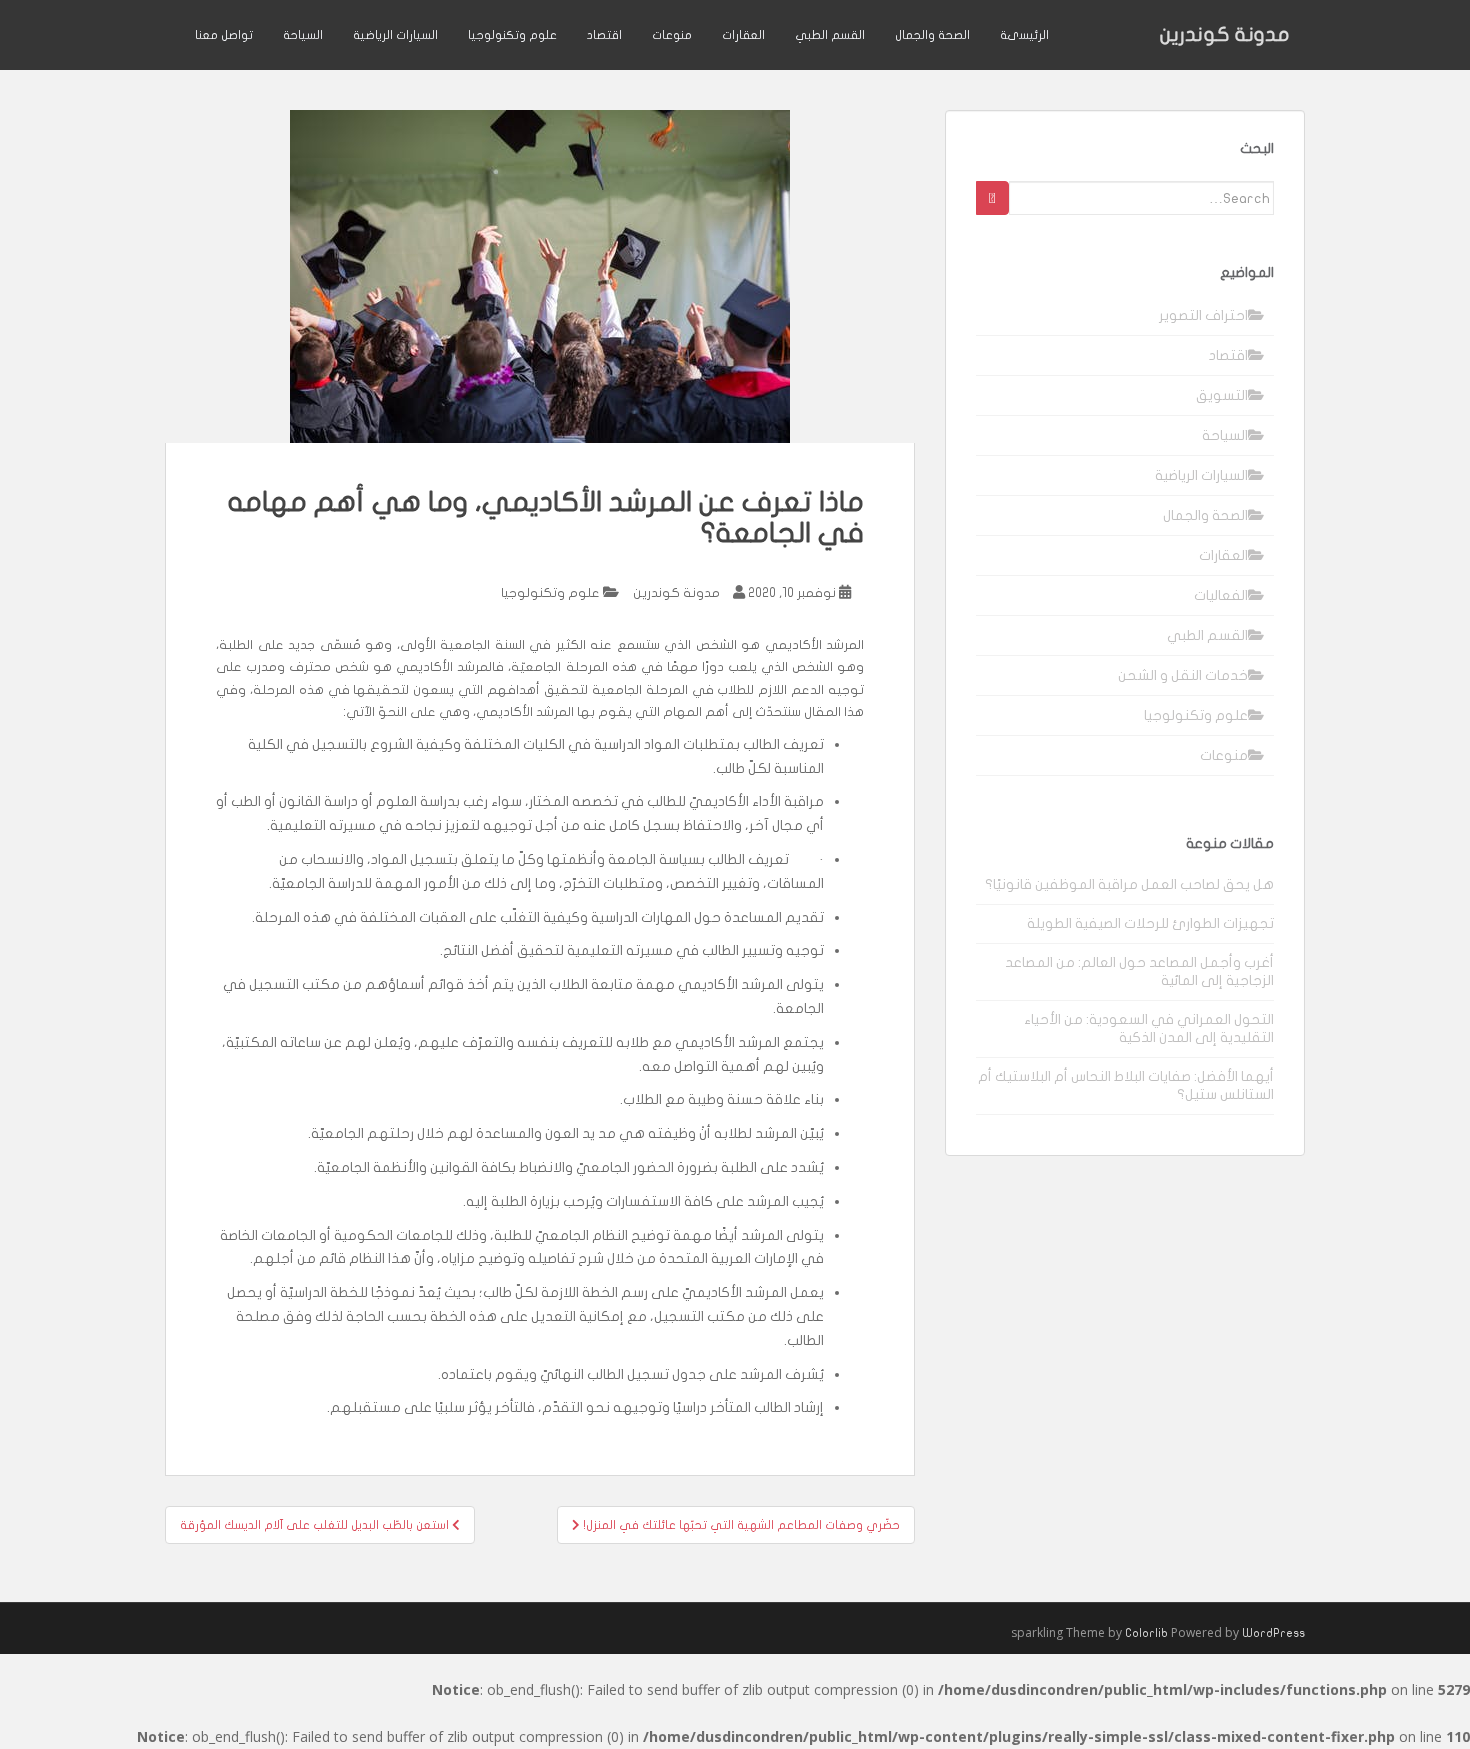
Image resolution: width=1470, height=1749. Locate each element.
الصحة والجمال (932, 35)
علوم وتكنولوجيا (512, 35)
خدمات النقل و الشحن (1183, 675)
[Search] (992, 198)
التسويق (1222, 395)
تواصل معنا (224, 35)
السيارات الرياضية (395, 35)
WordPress (1273, 1633)
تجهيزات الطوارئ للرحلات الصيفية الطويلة (1150, 923)
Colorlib (1146, 1633)
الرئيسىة (1024, 35)
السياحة (303, 35)
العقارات (743, 35)
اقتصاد (604, 35)
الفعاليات (1221, 595)
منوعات (672, 35)
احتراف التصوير (1203, 315)
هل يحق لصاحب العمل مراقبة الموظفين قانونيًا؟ (1129, 884)
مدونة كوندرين (1225, 34)
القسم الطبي (830, 35)
